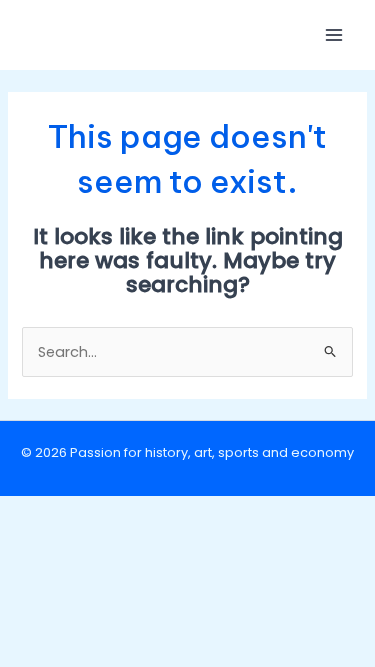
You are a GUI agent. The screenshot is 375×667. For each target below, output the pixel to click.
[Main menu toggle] (334, 35)
